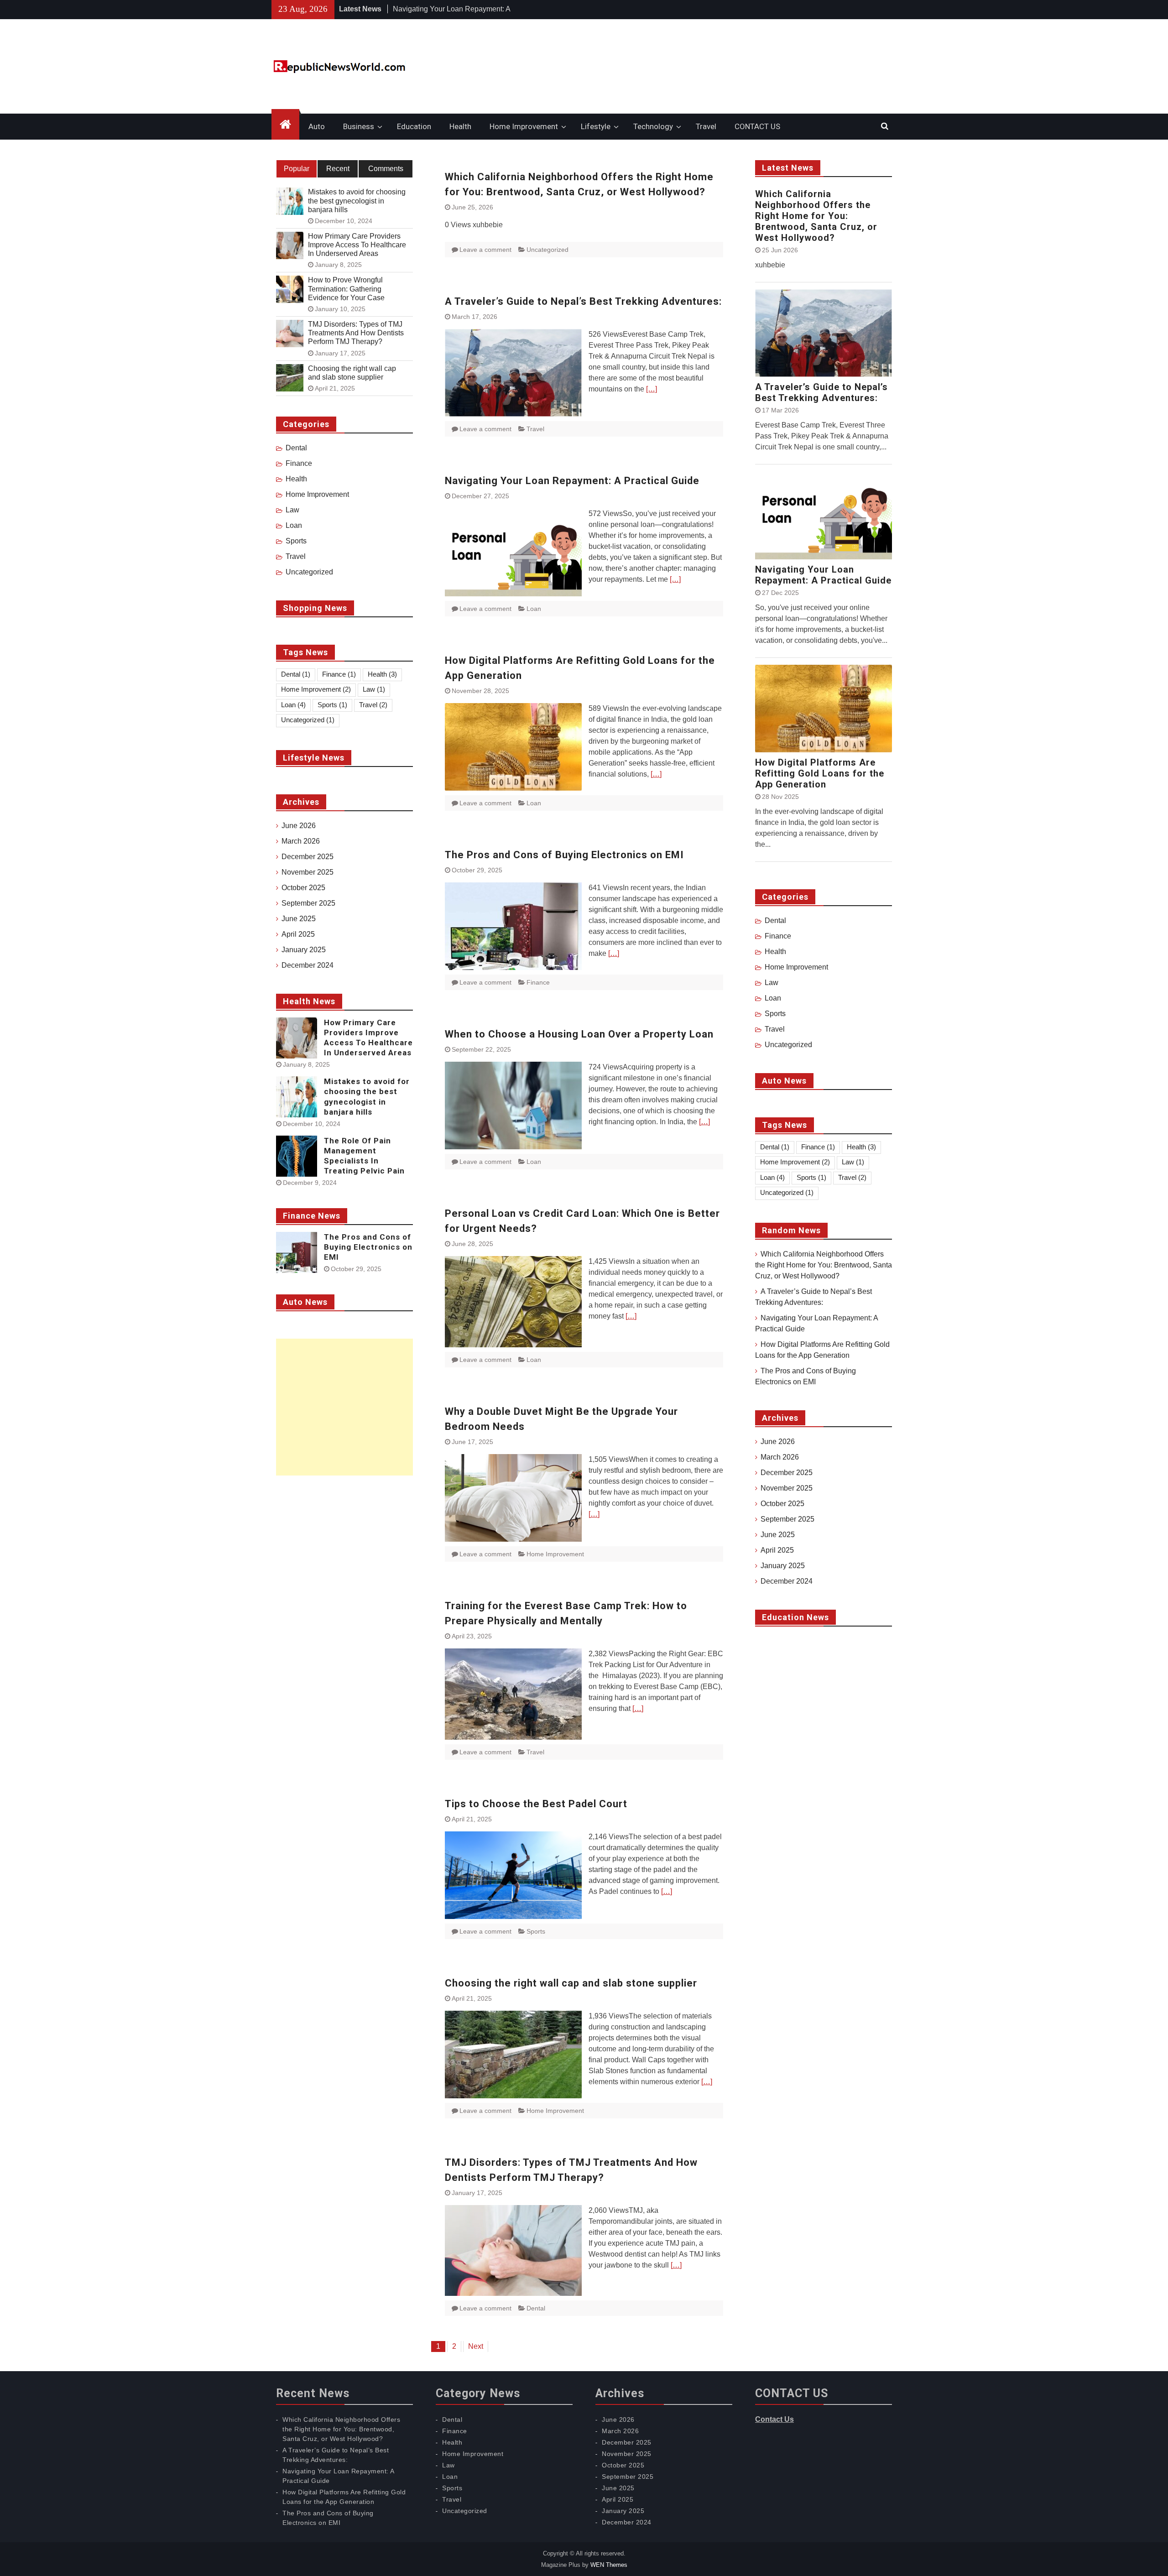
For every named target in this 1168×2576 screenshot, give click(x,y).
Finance (538, 982)
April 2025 (777, 1550)
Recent (338, 169)
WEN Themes (609, 2565)
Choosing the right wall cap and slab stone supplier (571, 1983)
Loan (534, 609)
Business (359, 126)
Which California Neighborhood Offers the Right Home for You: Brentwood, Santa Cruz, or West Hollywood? (816, 216)
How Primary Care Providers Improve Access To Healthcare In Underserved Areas (357, 245)
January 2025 (783, 1566)
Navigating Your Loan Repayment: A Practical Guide (572, 481)
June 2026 (778, 1442)
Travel (706, 126)
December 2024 (787, 1581)
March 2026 (780, 1457)
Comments (386, 169)
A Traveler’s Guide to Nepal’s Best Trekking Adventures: (583, 301)
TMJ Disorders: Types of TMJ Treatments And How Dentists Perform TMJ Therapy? (356, 333)
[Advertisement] (344, 1407)
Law (772, 983)
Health (460, 126)
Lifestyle (596, 126)
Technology (653, 126)
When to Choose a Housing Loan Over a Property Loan (579, 1034)
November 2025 (787, 1488)
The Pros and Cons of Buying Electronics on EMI (564, 855)
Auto (317, 126)
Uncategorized (547, 250)
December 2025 (787, 1473)
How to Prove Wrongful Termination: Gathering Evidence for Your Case (346, 289)
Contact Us (774, 2419)
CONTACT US (757, 126)
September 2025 (787, 1519)
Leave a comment (485, 250)
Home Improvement (524, 126)
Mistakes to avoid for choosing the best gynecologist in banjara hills (357, 201)
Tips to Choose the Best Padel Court (536, 1804)
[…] (652, 389)
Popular (297, 169)
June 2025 (778, 1535)
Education (414, 126)
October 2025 (782, 1504)
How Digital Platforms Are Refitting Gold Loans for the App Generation (820, 773)
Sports (536, 1931)
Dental (536, 2308)
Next (476, 2346)
